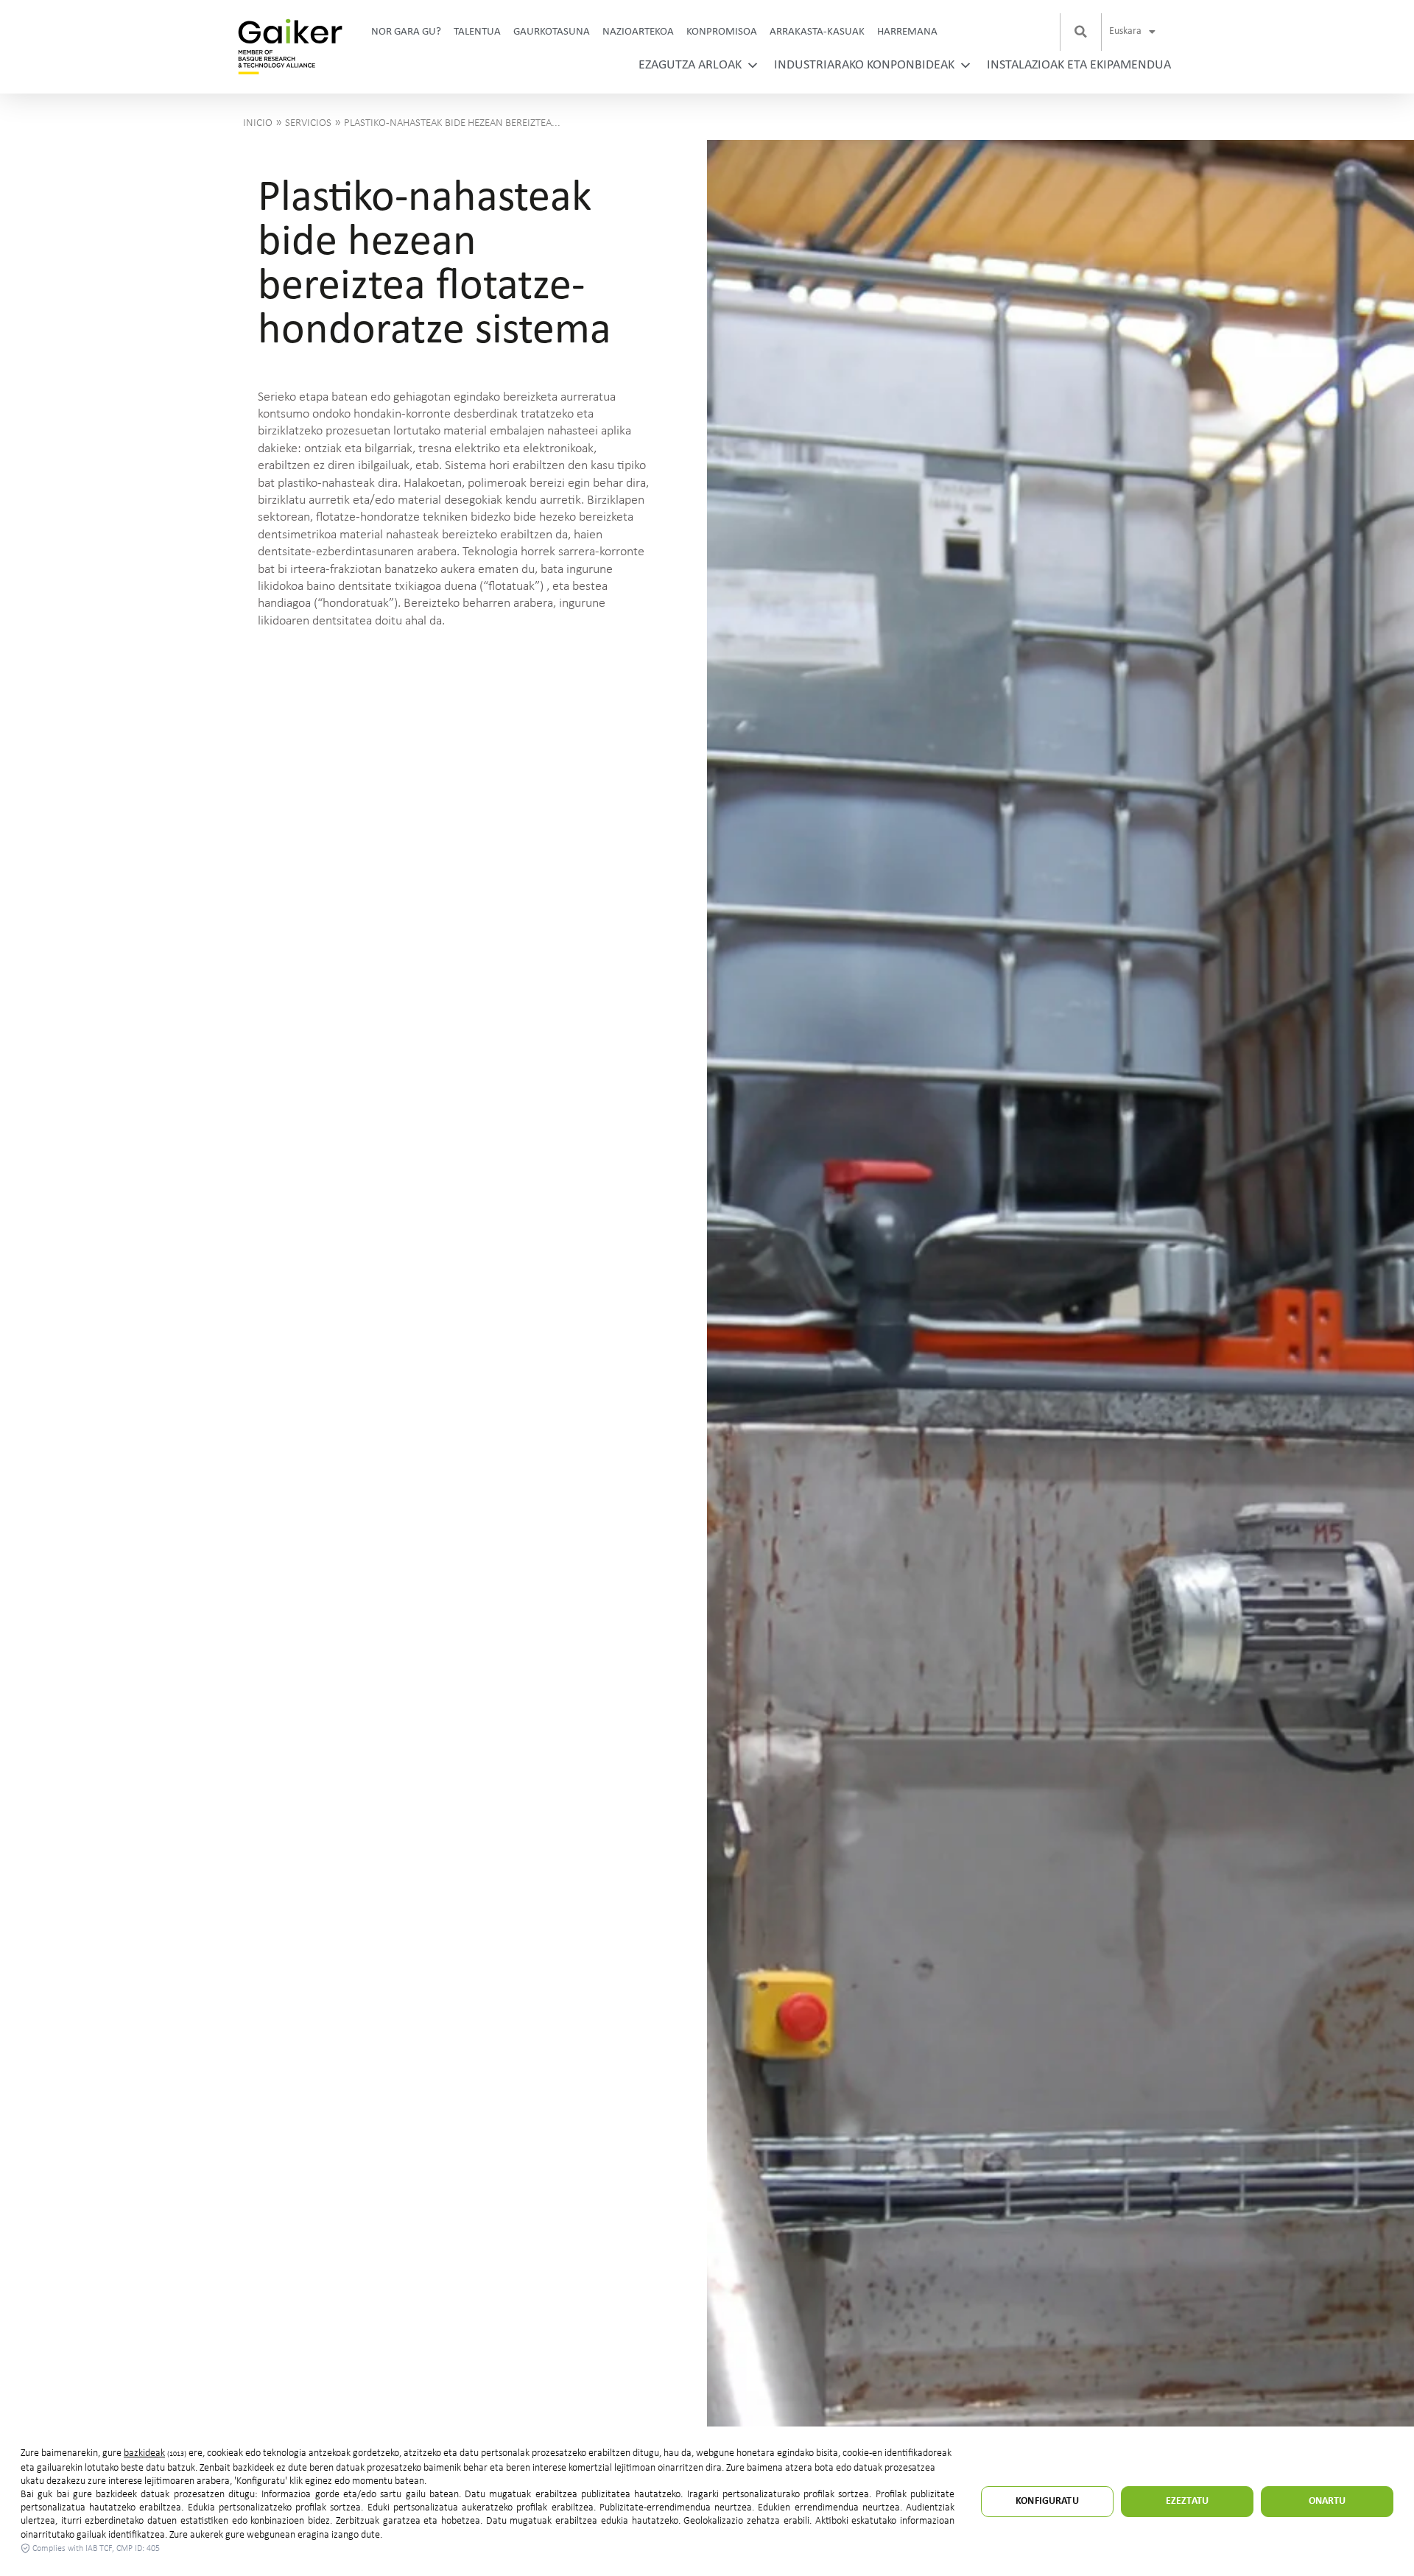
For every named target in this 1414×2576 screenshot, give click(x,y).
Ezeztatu (1187, 2501)
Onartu (1327, 2501)
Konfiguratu (1047, 2501)
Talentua (477, 32)
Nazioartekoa (638, 32)
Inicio (258, 123)
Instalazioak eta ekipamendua (1079, 65)
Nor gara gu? (406, 32)
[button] (1080, 32)
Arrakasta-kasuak (817, 32)
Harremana (907, 32)
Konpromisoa (722, 32)
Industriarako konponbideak (864, 65)
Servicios (308, 123)
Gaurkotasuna (552, 32)
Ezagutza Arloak (690, 65)
